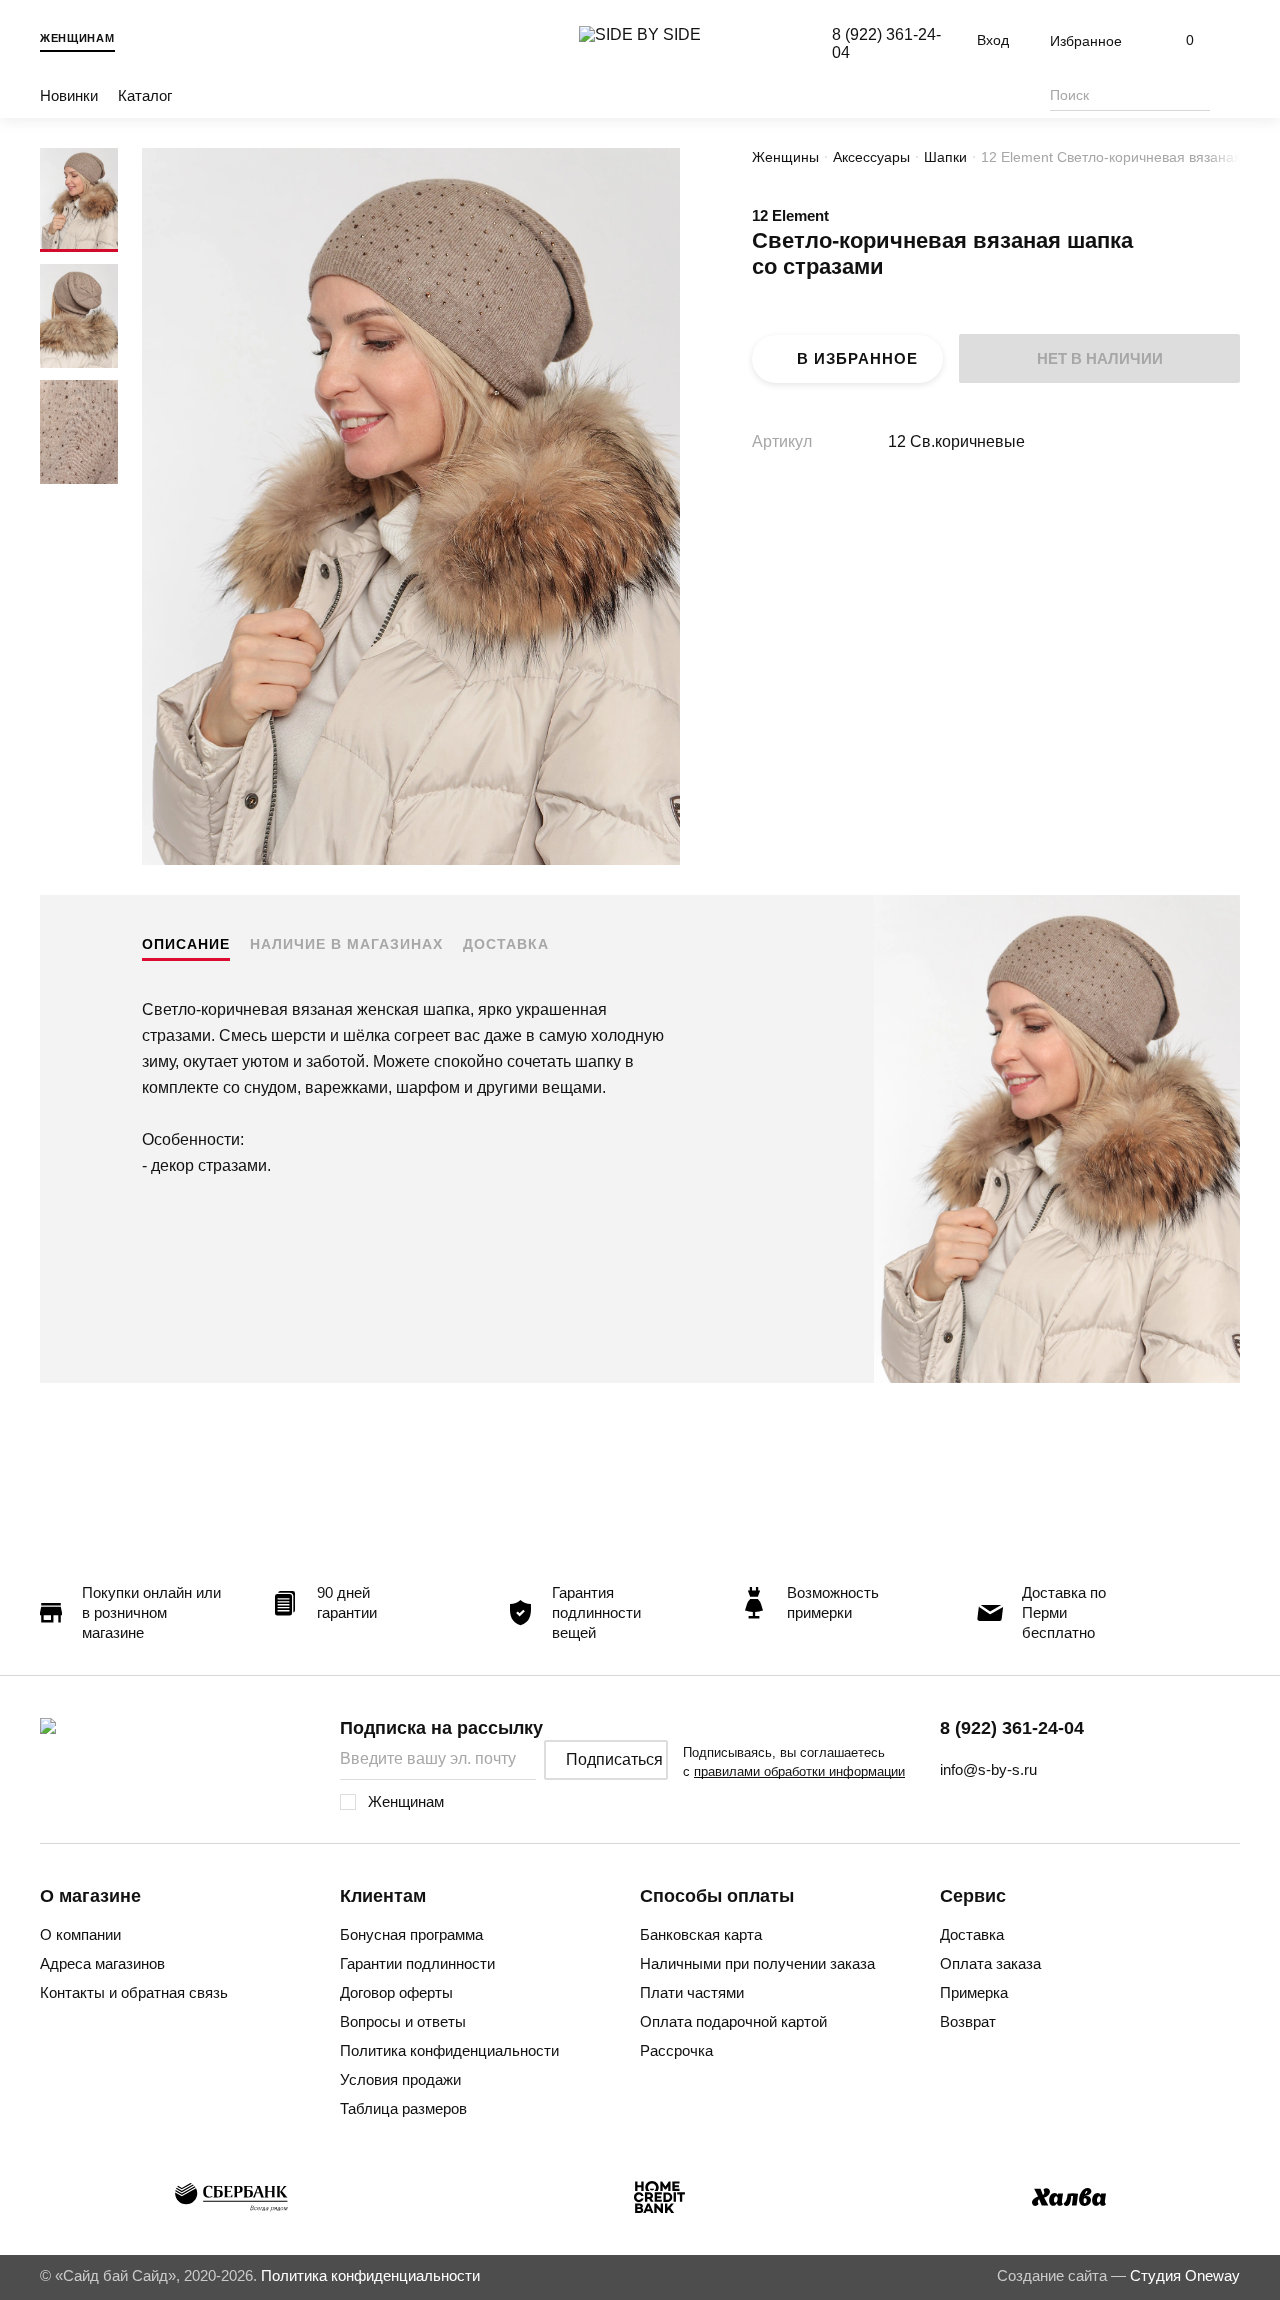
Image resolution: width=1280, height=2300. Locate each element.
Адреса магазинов (102, 1963)
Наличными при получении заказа (757, 1963)
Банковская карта (701, 1934)
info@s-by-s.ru (988, 1769)
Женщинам (77, 38)
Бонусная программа (411, 1934)
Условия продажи (400, 2079)
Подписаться (614, 1759)
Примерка (974, 1992)
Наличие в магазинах (346, 944)
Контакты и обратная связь (134, 1992)
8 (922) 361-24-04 (1012, 1728)
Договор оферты (396, 1992)
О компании (80, 1934)
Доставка (506, 944)
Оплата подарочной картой (733, 2021)
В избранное (857, 358)
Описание (186, 944)
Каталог (145, 95)
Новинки (69, 95)
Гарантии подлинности (417, 1963)
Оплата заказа (990, 1963)
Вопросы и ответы (403, 2021)
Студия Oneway (1185, 2275)
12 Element (790, 215)
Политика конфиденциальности (449, 2050)
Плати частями (692, 1992)
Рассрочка (676, 2050)
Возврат (968, 2021)
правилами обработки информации (799, 1771)
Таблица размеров (403, 2108)
